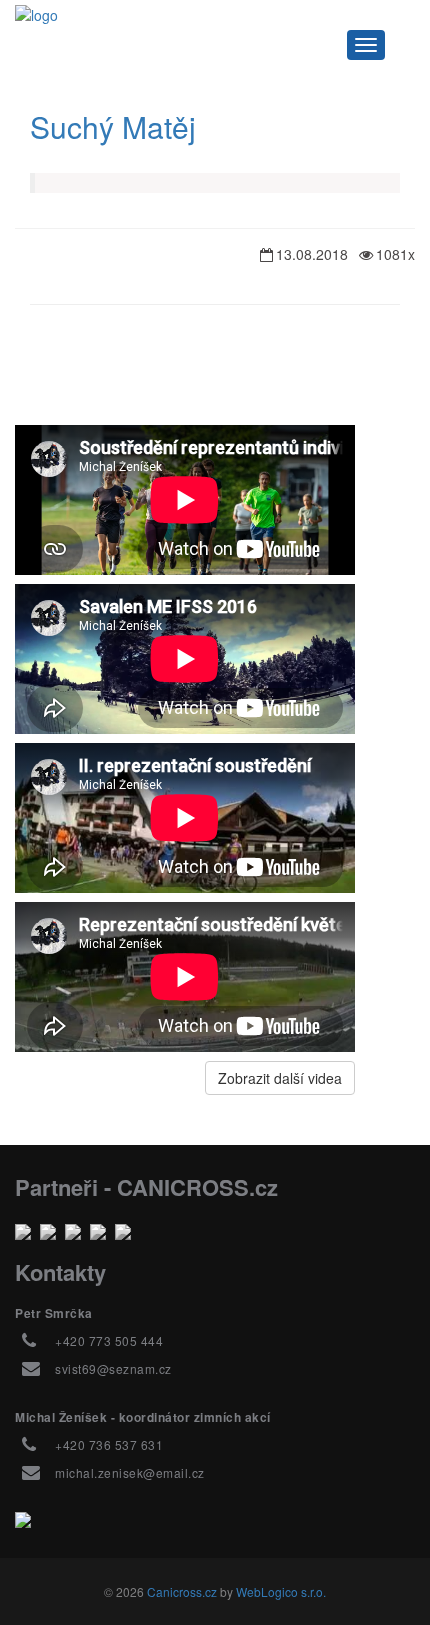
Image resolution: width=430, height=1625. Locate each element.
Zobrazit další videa (280, 1078)
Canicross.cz (182, 1591)
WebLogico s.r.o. (281, 1591)
